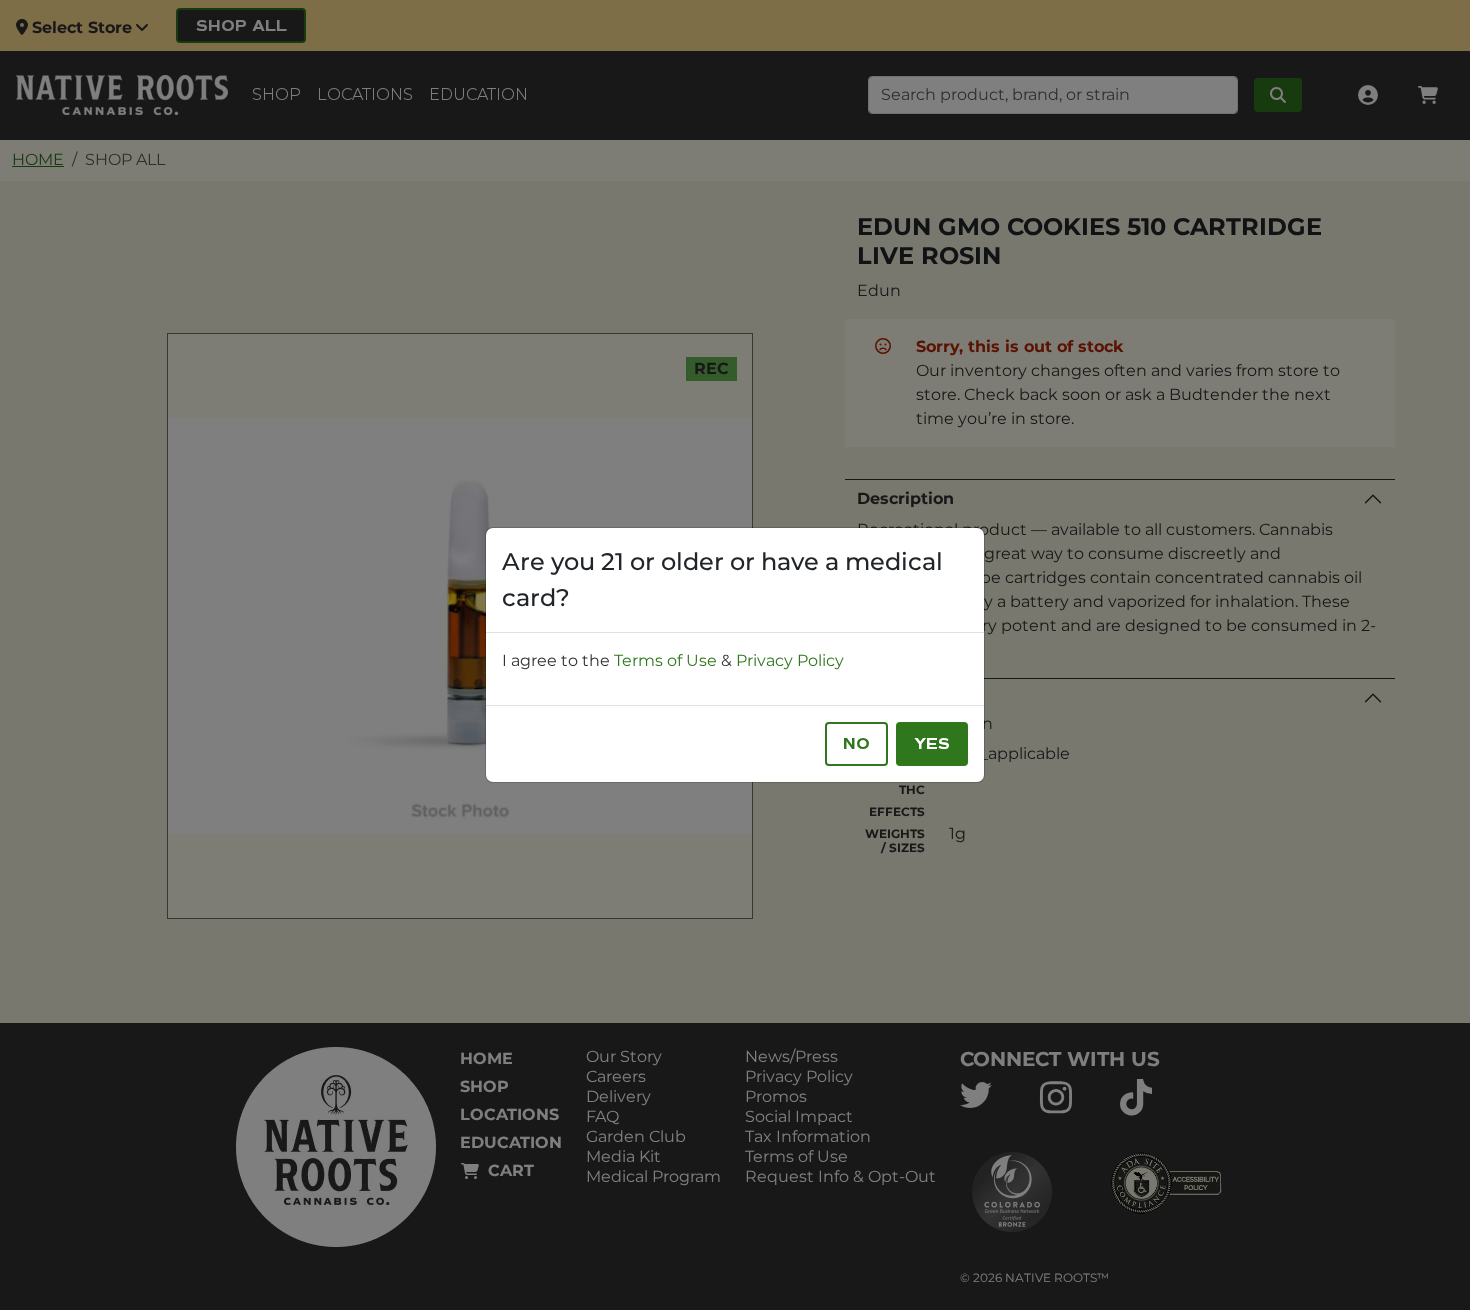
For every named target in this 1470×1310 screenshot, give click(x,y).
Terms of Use (665, 660)
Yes (932, 744)
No (856, 744)
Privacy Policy (790, 660)
